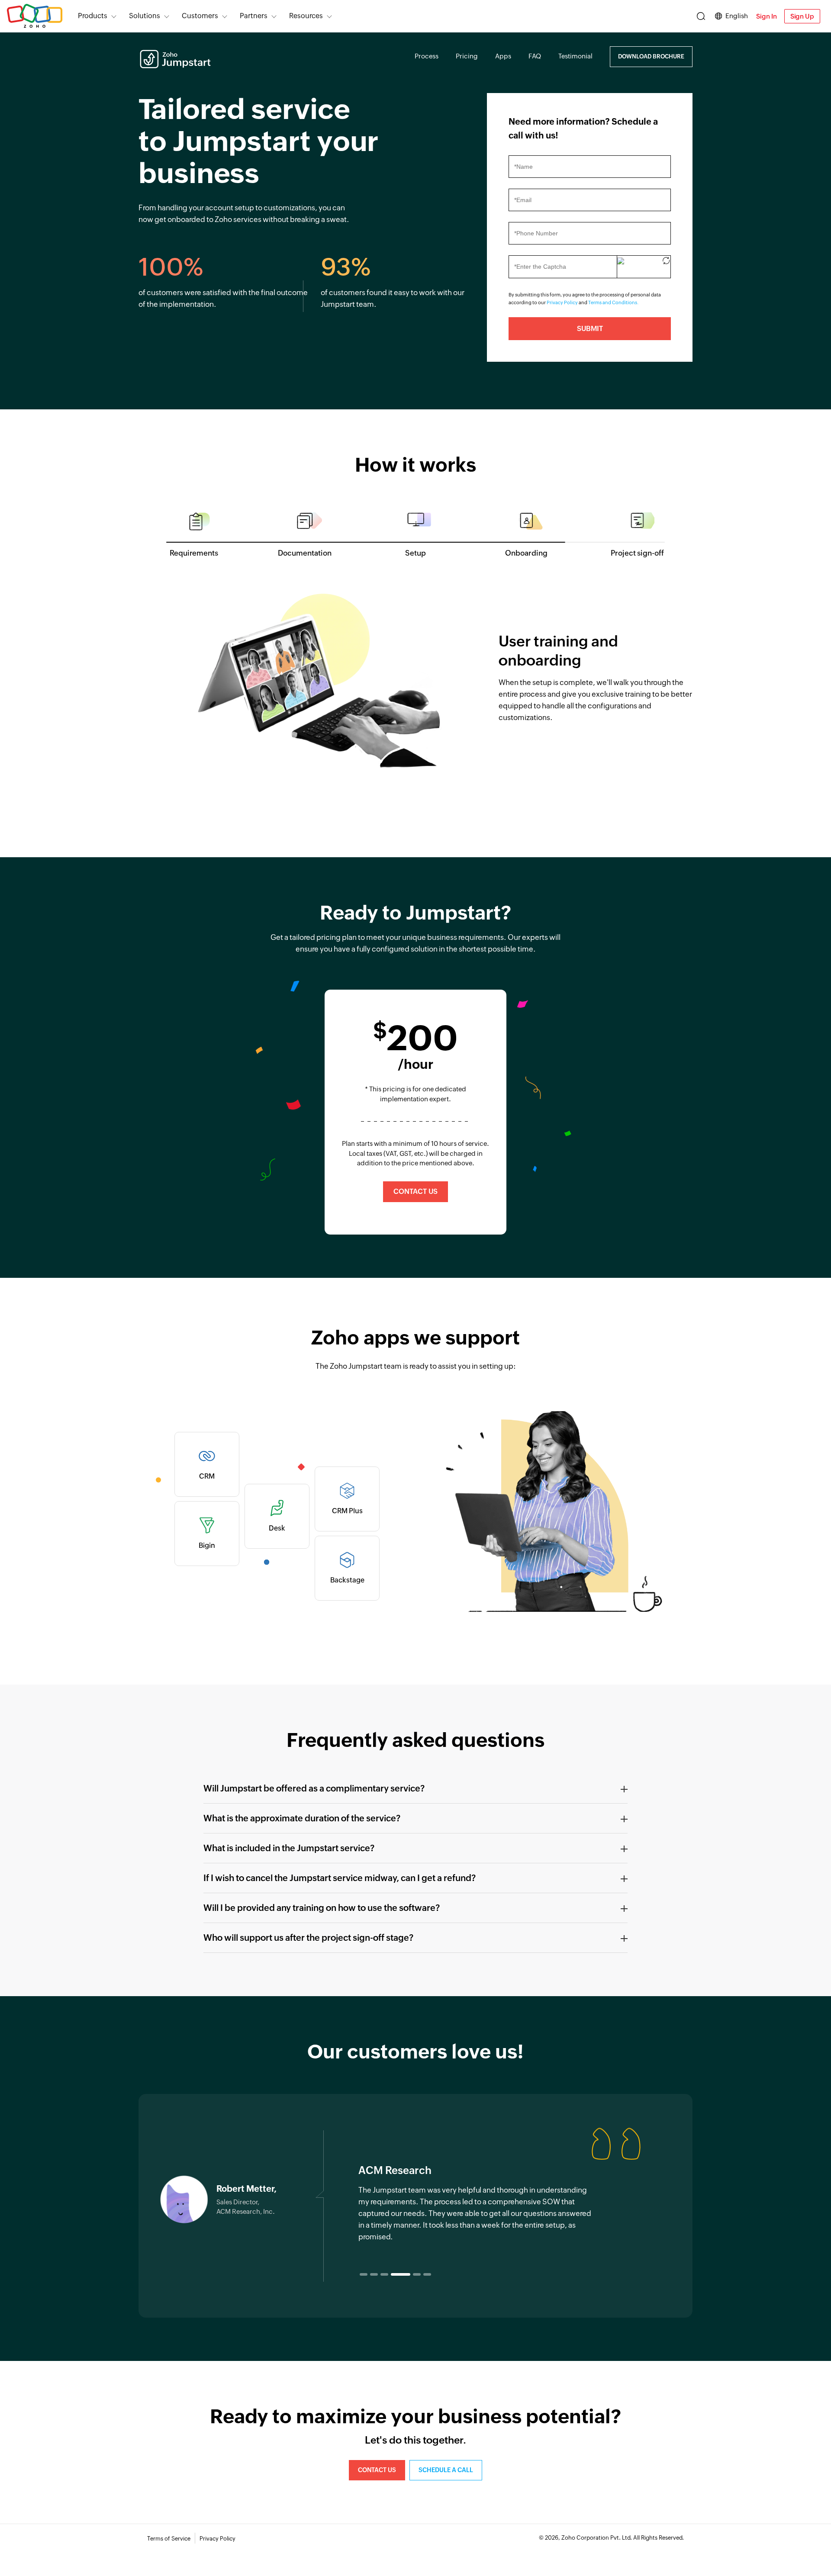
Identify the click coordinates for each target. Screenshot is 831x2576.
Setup (415, 553)
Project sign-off (637, 553)
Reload (666, 262)
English (737, 16)
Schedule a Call (446, 2470)
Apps (503, 56)
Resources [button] (306, 16)
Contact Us (415, 1192)
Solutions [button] (145, 16)
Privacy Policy (562, 302)
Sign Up (802, 16)
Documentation (305, 553)
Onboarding (526, 553)
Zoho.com (35, 16)
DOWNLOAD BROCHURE (651, 56)
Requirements (194, 553)
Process (427, 56)
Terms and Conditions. (614, 302)
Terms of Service (169, 2539)
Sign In (766, 16)
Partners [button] (254, 16)
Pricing (467, 56)
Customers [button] (200, 16)
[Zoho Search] (701, 16)
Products (93, 16)
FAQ (535, 56)
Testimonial (575, 56)
